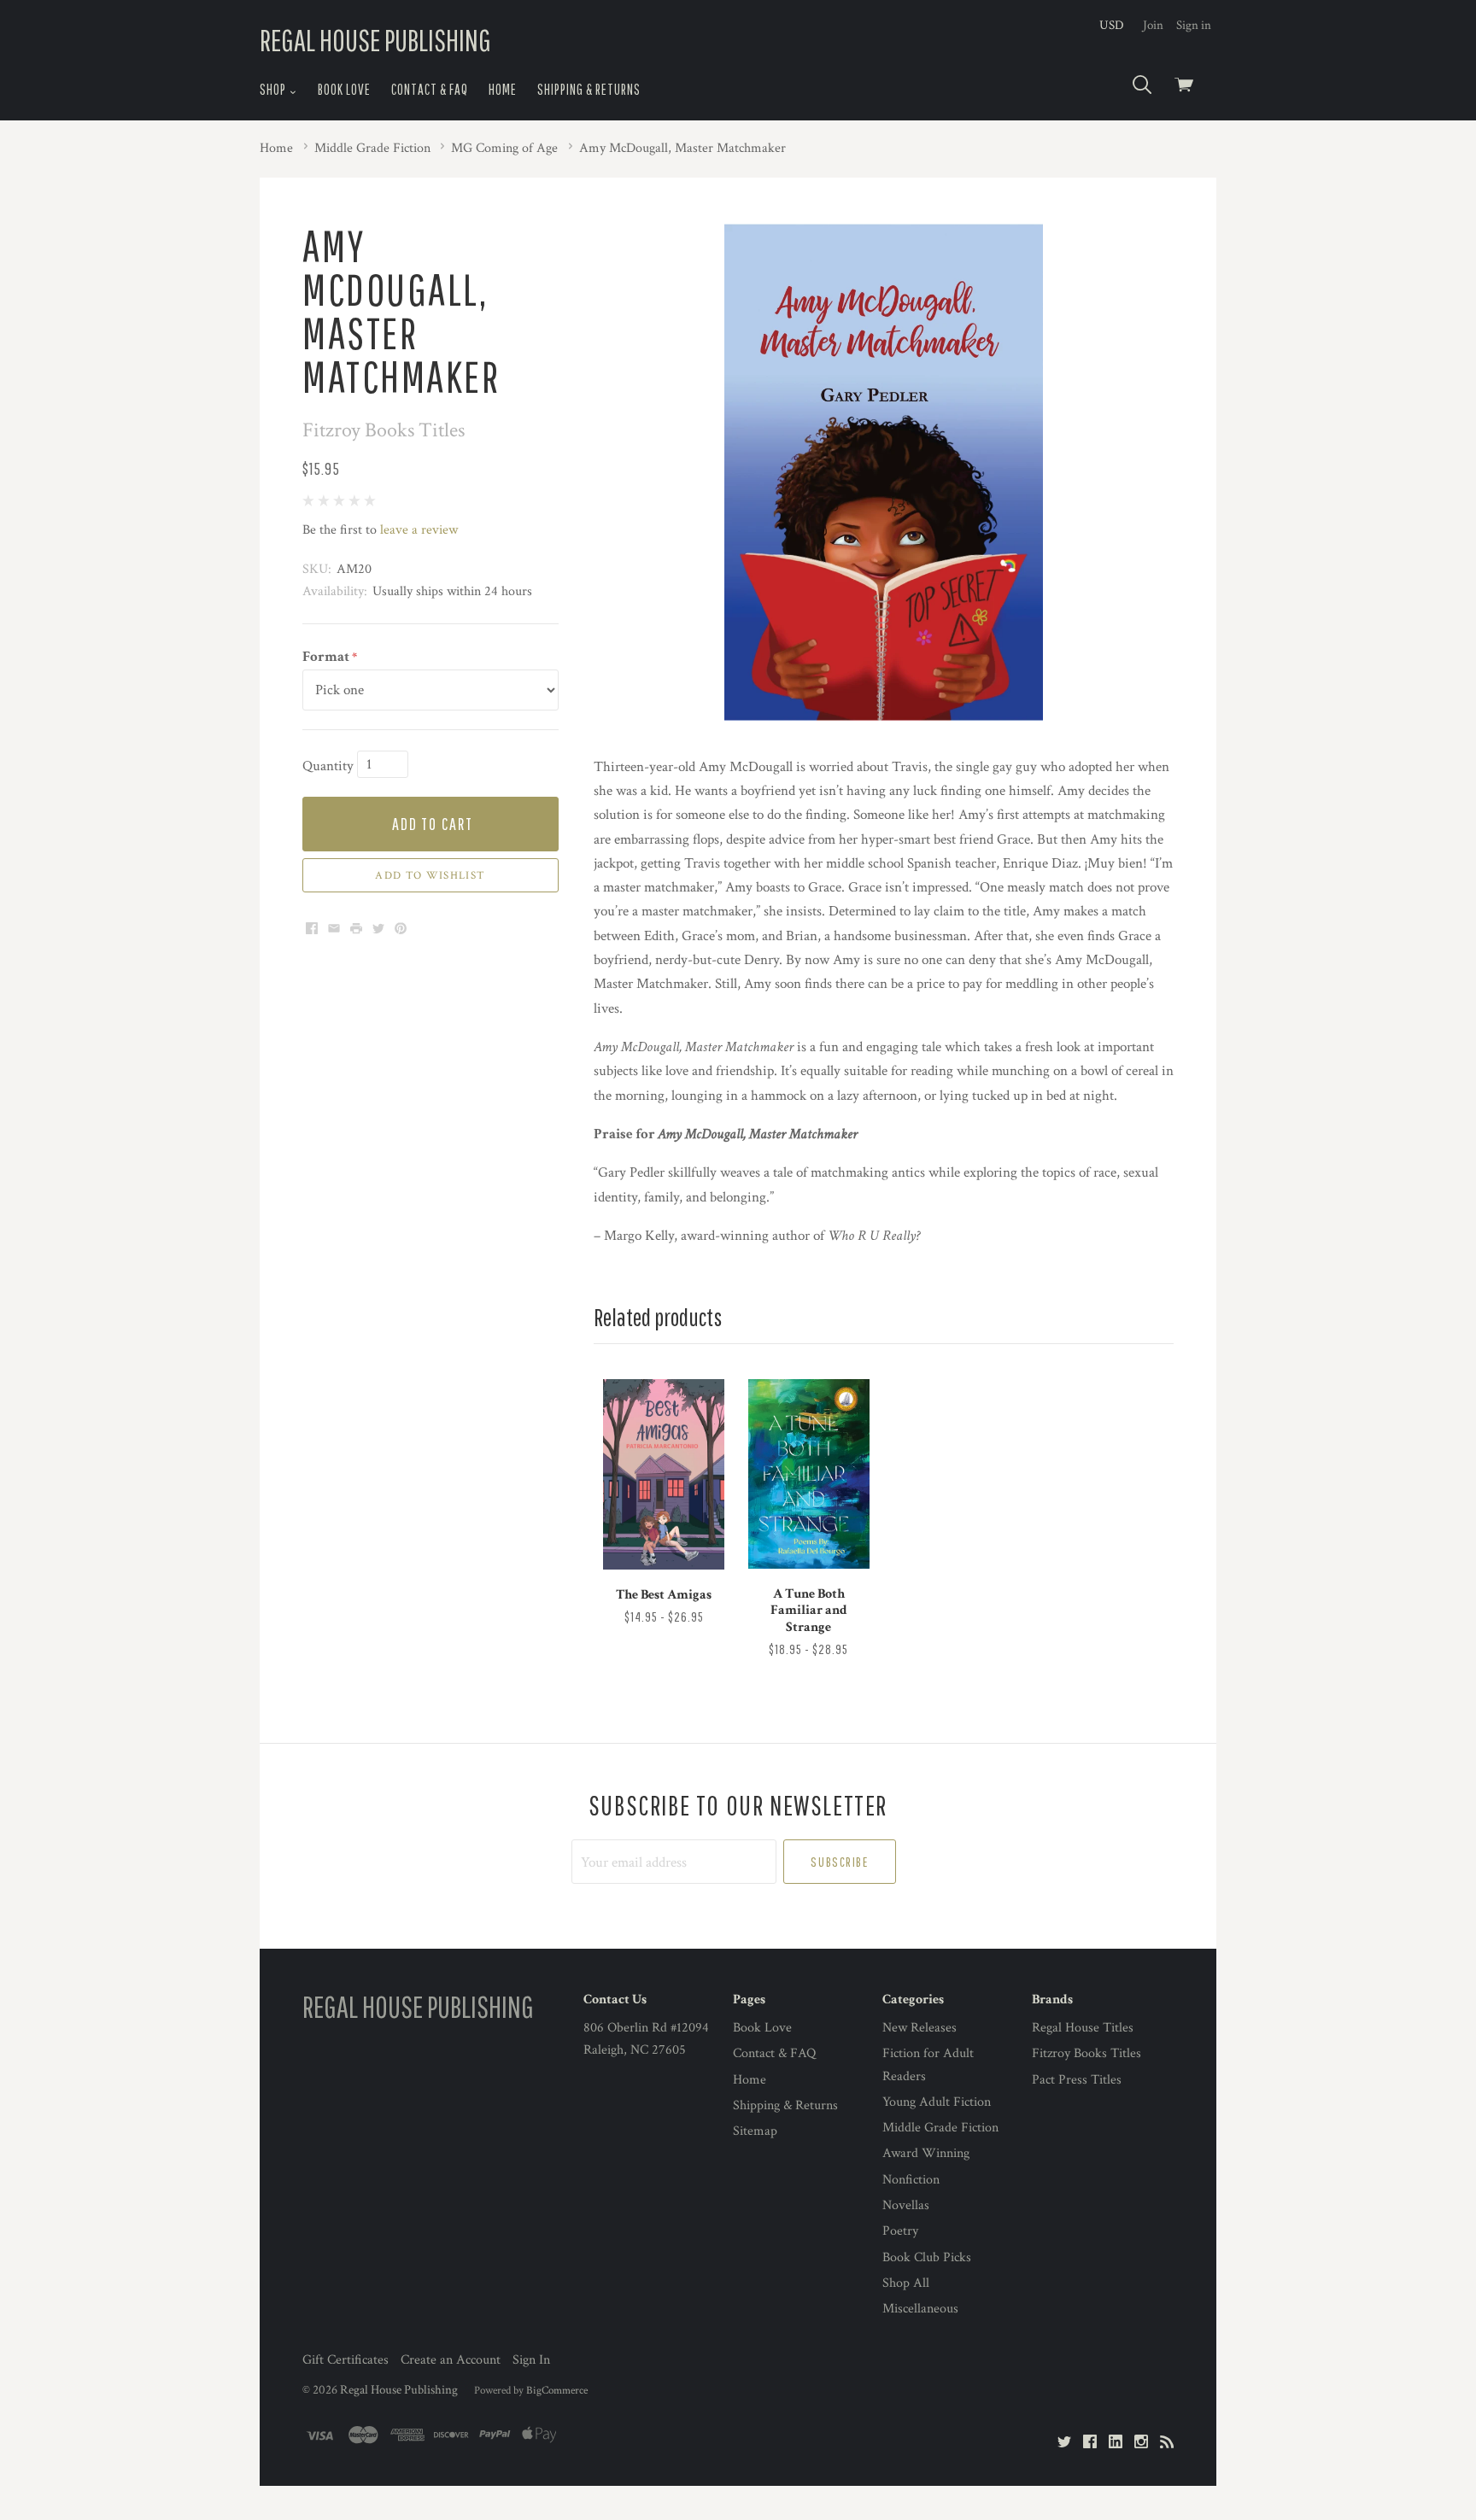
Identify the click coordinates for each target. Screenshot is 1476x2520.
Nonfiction (911, 2180)
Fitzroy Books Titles (1086, 2053)
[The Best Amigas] (664, 1474)
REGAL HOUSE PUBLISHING (375, 40)
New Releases (920, 2028)
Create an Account (451, 2360)
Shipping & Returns (589, 89)
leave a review (419, 530)
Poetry (900, 2231)
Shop (274, 89)
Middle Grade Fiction (940, 2128)
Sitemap (755, 2131)
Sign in (1194, 25)
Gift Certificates (346, 2360)
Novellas (906, 2205)
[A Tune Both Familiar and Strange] (809, 1473)
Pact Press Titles (1077, 2080)
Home (503, 89)
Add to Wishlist (430, 875)
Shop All (906, 2283)
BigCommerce (557, 2390)
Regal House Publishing (399, 2390)
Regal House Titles (1083, 2028)
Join (1153, 25)
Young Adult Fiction (937, 2102)
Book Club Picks (927, 2257)
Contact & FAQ (430, 89)
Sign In (531, 2360)
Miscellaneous (920, 2309)
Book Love (344, 89)
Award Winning (926, 2153)
